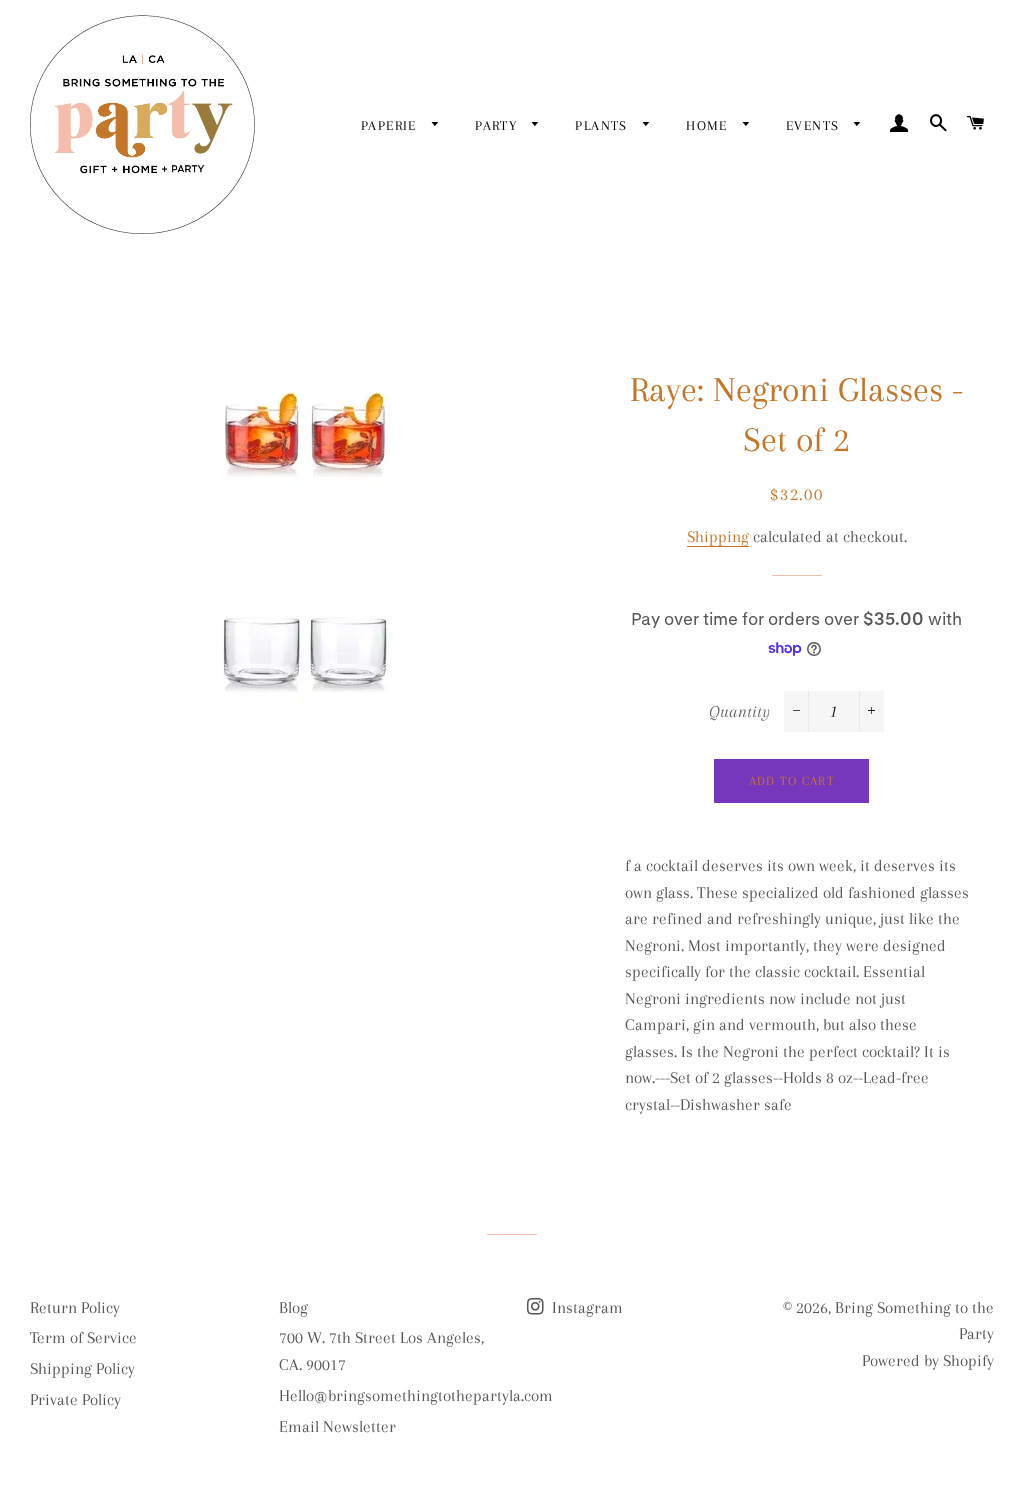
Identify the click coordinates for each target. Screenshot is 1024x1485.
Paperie (391, 125)
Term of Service (83, 1337)
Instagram (585, 1307)
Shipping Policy (82, 1368)
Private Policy (75, 1399)
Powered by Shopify (928, 1360)
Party (498, 125)
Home (709, 125)
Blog (293, 1307)
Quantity (739, 711)
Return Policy (75, 1307)
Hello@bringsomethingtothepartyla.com (416, 1395)
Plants (604, 125)
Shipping (718, 536)
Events (815, 125)
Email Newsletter (337, 1426)
